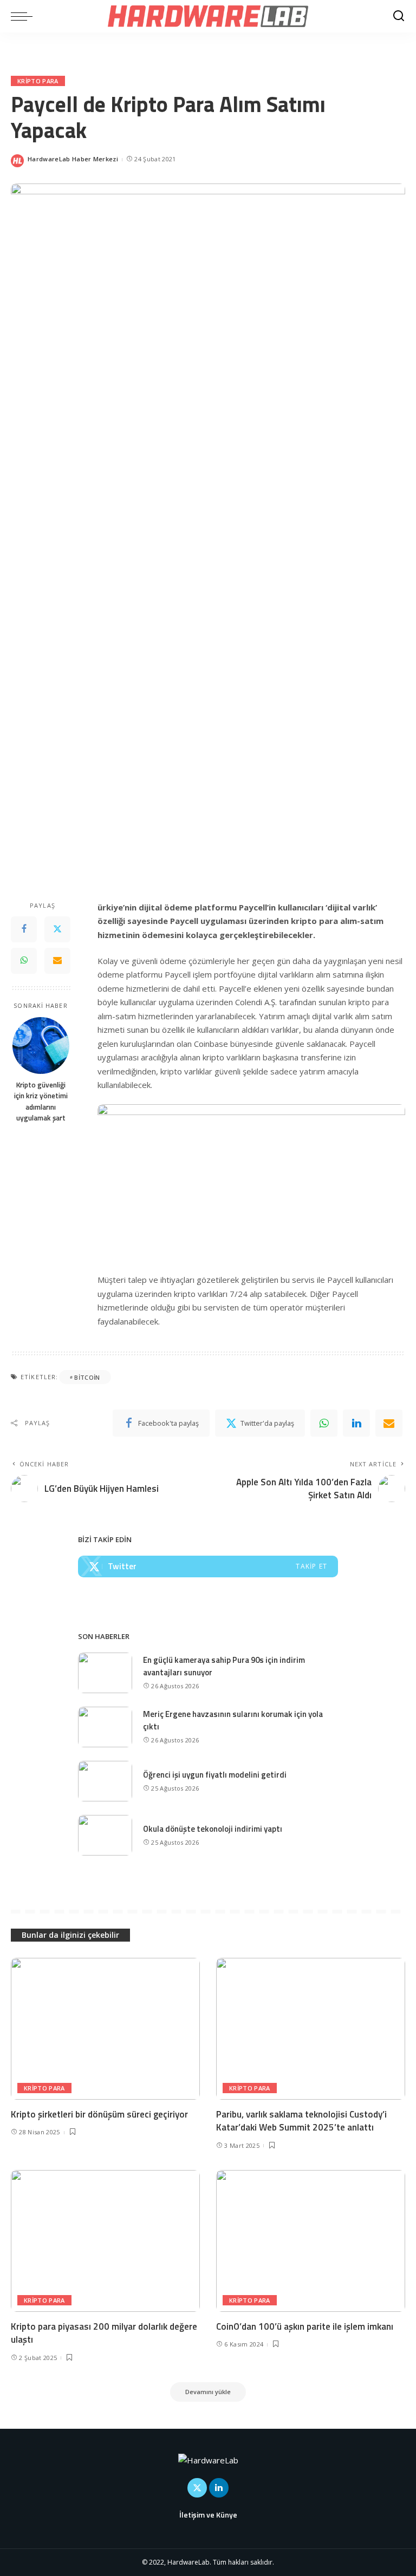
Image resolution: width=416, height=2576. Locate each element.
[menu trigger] (24, 16)
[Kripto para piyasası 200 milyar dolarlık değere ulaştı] (105, 2241)
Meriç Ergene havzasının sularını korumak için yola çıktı (233, 1720)
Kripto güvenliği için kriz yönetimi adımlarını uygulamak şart (41, 1101)
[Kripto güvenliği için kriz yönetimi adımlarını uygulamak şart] (41, 1046)
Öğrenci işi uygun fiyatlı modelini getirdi (215, 1775)
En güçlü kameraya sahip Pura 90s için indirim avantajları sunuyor (224, 1666)
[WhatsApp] (24, 961)
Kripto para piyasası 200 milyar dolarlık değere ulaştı (104, 2333)
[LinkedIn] (219, 2488)
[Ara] (399, 16)
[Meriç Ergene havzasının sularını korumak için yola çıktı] (105, 1727)
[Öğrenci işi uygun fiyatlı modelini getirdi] (105, 1781)
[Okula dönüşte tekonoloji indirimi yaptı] (105, 1835)
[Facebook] (24, 929)
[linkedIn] (356, 1423)
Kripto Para (38, 81)
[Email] (57, 961)
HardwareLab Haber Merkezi (73, 159)
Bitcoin (87, 1377)
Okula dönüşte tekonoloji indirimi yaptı (213, 1829)
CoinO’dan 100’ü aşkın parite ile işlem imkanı (305, 2326)
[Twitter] (57, 929)
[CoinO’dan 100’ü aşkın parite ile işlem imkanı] (311, 2241)
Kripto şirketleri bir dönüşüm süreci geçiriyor (99, 2114)
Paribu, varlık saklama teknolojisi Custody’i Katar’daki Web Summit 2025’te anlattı (301, 2121)
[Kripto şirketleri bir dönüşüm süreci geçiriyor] (105, 2029)
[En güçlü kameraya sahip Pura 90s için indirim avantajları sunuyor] (105, 1673)
